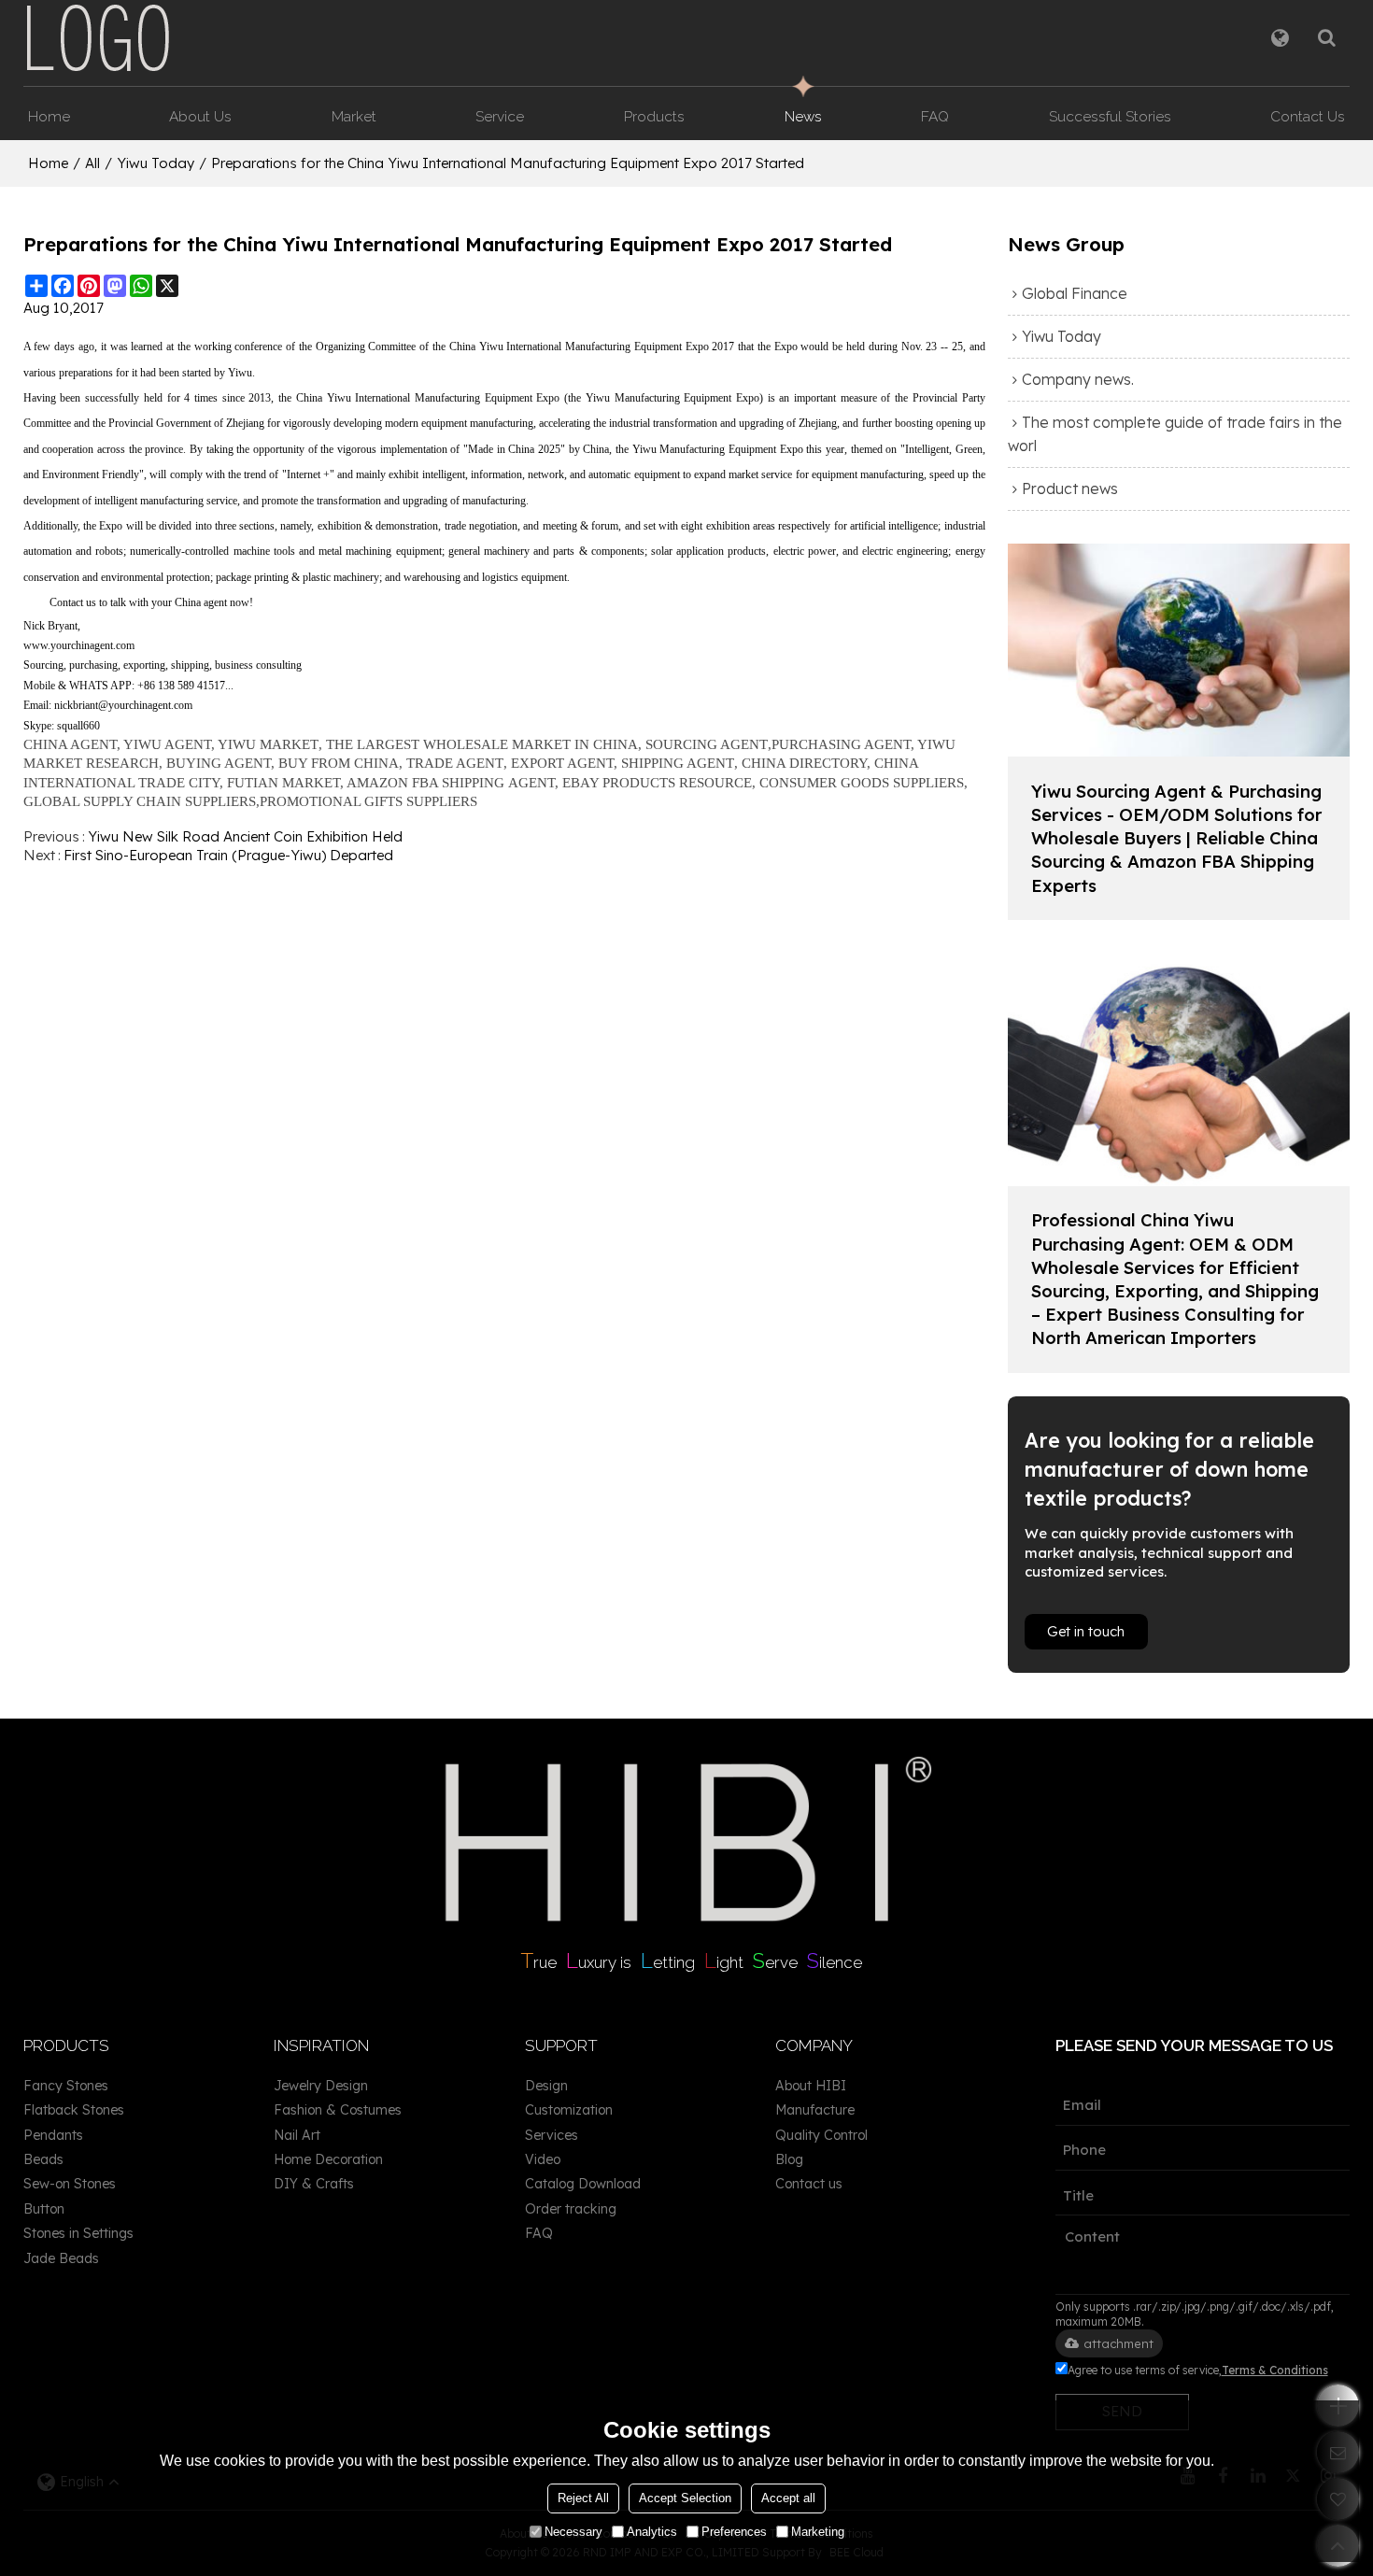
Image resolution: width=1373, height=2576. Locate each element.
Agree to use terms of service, (1198, 2370)
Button (44, 2209)
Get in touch (1086, 1631)
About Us (200, 116)
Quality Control (821, 2135)
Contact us (809, 2184)
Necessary (573, 2532)
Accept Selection (685, 2498)
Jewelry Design (321, 2086)
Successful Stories (1110, 116)
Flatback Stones (74, 2110)
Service (500, 116)
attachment (1118, 2343)
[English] (1280, 37)
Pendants (53, 2135)
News (803, 116)
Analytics (652, 2532)
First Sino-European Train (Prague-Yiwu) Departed (228, 855)
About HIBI (811, 2086)
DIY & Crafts (314, 2184)
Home (49, 116)
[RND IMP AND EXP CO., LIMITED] (98, 37)
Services (552, 2135)
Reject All (583, 2498)
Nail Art (297, 2135)
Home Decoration (328, 2159)
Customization (569, 2110)
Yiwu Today (156, 163)
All (92, 163)
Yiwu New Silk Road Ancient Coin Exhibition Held (245, 836)
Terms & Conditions (1275, 2370)
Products (654, 116)
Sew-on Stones (70, 2184)
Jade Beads (61, 2258)
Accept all (788, 2498)
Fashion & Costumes (338, 2110)
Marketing (818, 2532)
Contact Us (1308, 116)
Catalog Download (583, 2184)
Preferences (734, 2532)
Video (543, 2159)
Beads (43, 2159)
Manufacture (815, 2110)
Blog (789, 2159)
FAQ (935, 116)
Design (546, 2086)
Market (354, 116)
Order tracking (571, 2209)
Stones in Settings (78, 2233)
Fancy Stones (66, 2086)
